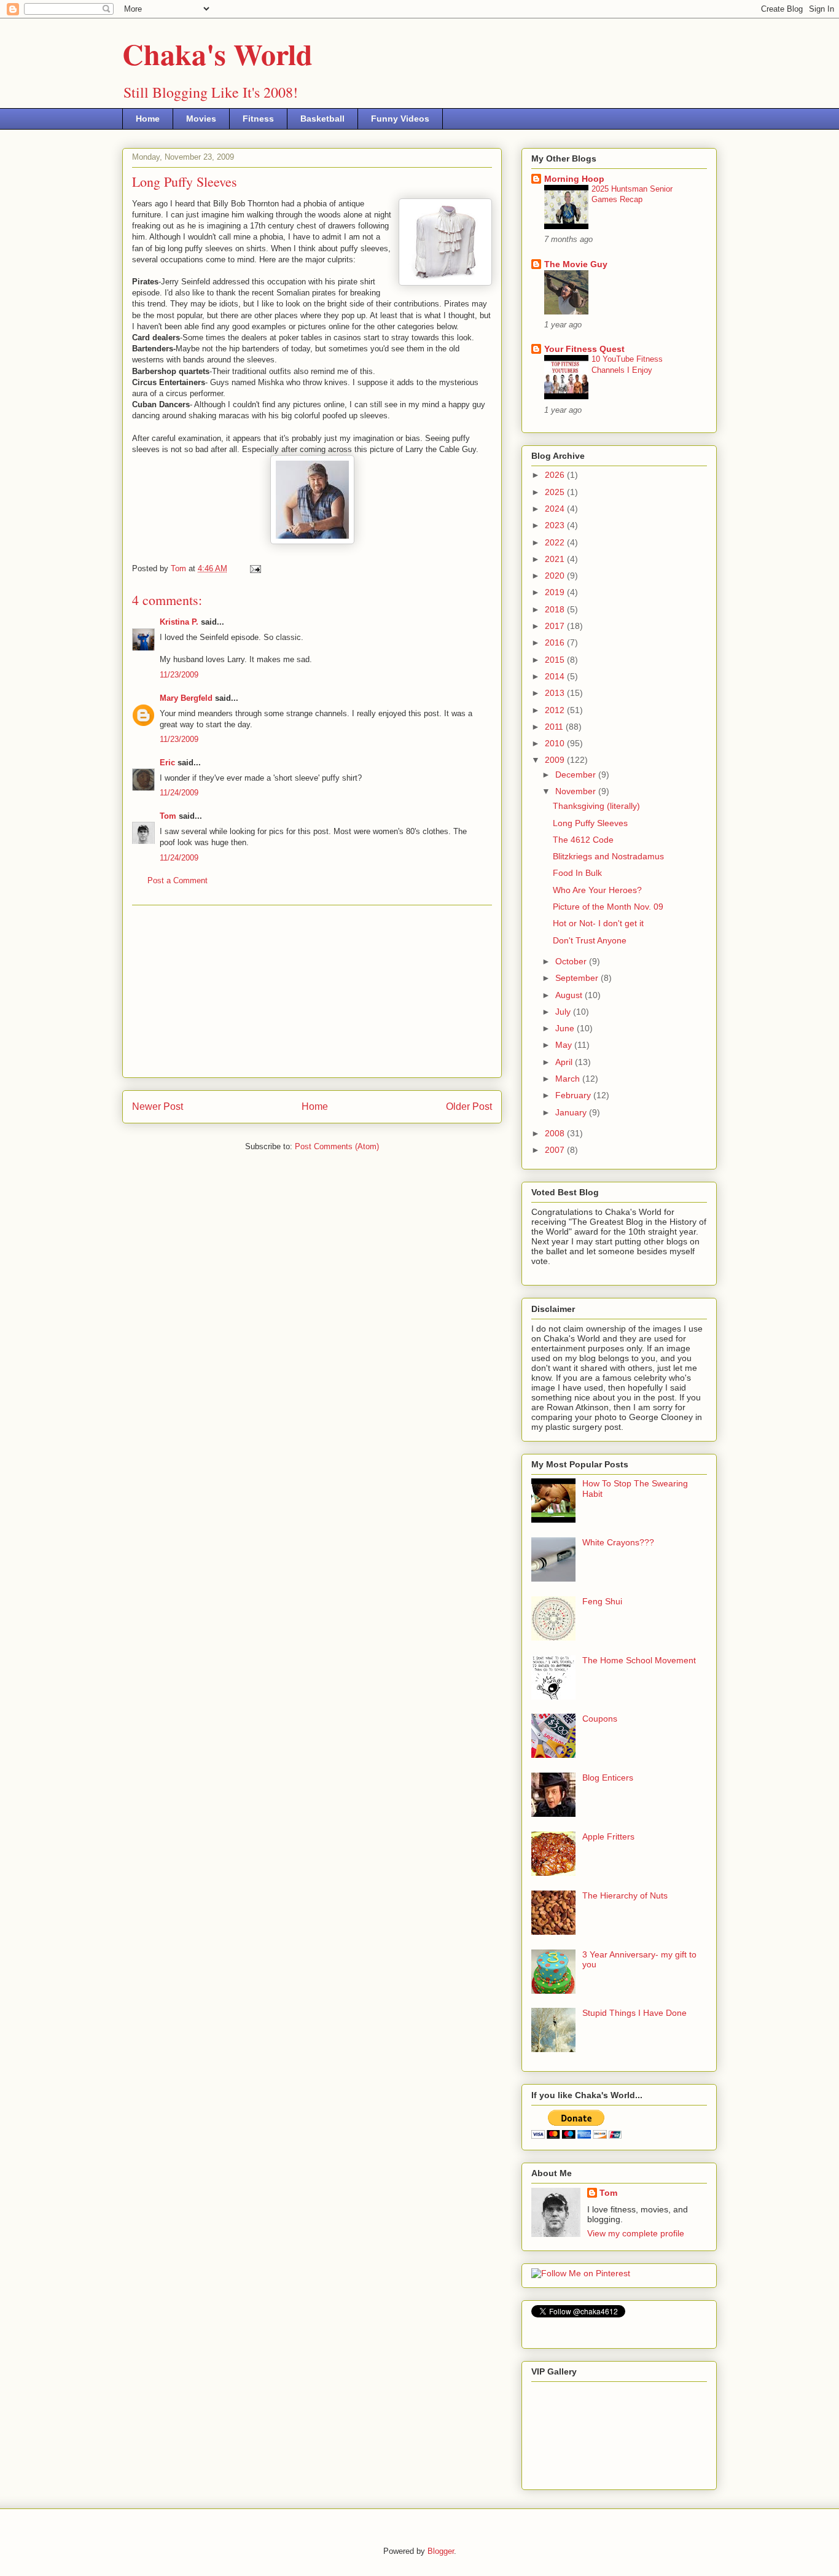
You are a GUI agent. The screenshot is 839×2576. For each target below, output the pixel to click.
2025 (556, 492)
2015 (556, 660)
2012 (556, 710)
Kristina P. (179, 622)
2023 (556, 525)
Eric (167, 763)
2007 (556, 1150)
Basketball (322, 119)
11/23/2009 (179, 675)
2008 (556, 1133)
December (577, 775)
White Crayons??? (618, 1542)
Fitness (258, 119)
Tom (168, 816)
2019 (556, 592)
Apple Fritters (608, 1836)
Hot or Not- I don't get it (598, 923)
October (572, 961)
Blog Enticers (608, 1778)
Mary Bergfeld (186, 698)
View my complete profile (636, 2233)
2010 (556, 743)
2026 (556, 475)
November (577, 791)
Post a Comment (178, 880)
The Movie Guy (576, 264)
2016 (556, 642)
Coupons (600, 1719)
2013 (556, 693)
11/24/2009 (179, 793)
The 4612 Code (583, 840)
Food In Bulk (577, 873)
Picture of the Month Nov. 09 (608, 907)
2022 (556, 542)
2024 (556, 509)
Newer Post (158, 1107)
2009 (556, 760)
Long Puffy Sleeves (590, 823)
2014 (556, 676)
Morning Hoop (574, 179)
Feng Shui (602, 1601)
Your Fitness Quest (584, 349)
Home (148, 119)
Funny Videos (400, 119)
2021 (556, 559)
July (564, 1012)
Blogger (441, 2551)
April (565, 1062)
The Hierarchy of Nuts (625, 1895)
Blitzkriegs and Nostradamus (608, 856)
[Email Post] (255, 568)
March (569, 1079)
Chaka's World (217, 53)
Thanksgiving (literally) (596, 806)
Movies (201, 119)
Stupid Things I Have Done (634, 2013)
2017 (556, 626)
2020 (556, 576)
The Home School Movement (639, 1660)
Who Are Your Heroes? (597, 890)
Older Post (469, 1107)
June (566, 1028)
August (570, 995)
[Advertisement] (312, 991)
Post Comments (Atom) (337, 1146)
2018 (556, 609)
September (578, 978)
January (572, 1112)
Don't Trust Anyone (590, 940)
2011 (555, 727)
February (574, 1095)
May (565, 1045)
